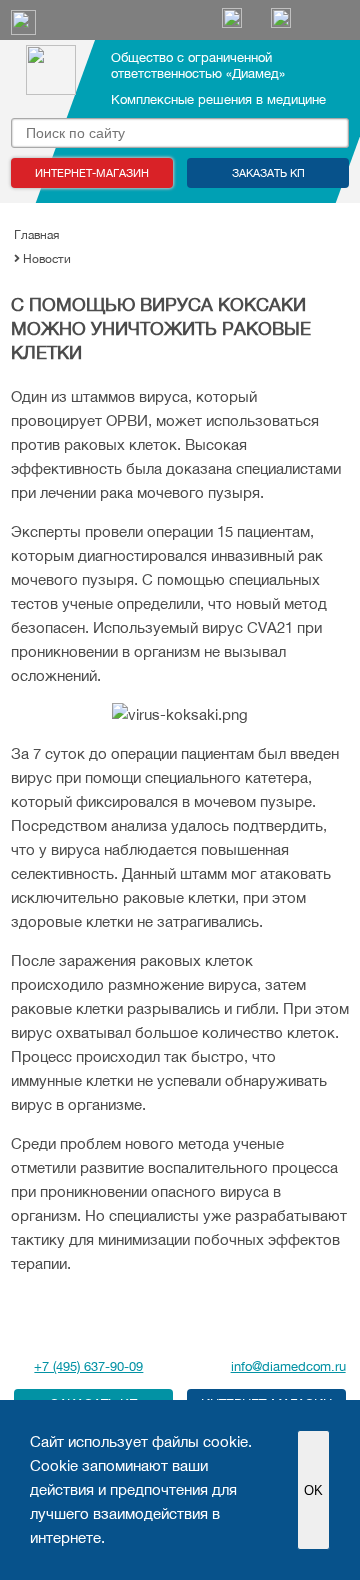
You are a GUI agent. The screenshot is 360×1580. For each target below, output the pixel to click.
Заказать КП (268, 173)
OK (313, 1490)
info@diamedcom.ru (288, 1366)
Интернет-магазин (92, 173)
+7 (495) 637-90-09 (88, 1366)
